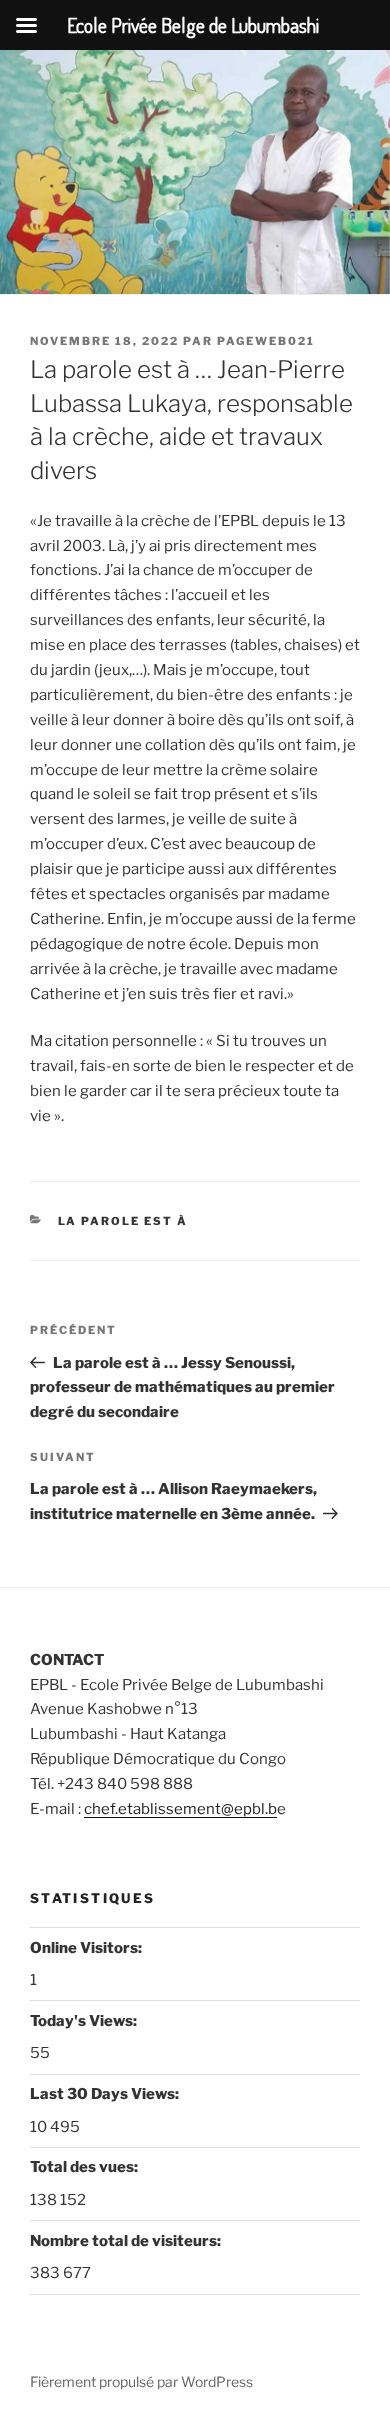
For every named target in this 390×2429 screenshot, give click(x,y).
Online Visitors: (87, 1948)
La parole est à (123, 1221)
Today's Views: (85, 2021)
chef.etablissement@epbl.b (180, 1809)
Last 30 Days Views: (106, 2094)
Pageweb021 (266, 341)
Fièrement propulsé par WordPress (141, 2381)
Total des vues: (85, 2167)
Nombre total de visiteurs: (127, 2241)
